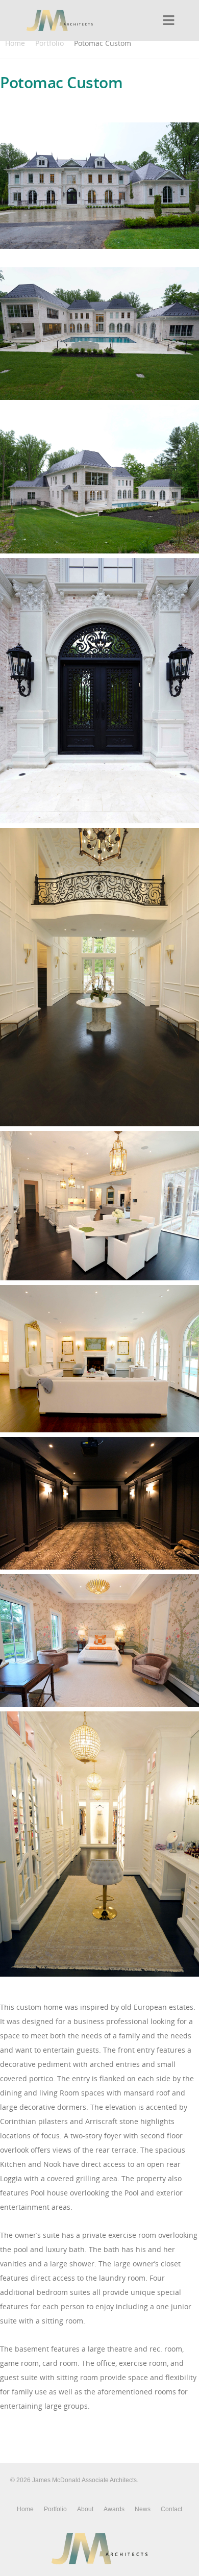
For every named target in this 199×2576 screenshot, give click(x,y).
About (85, 2509)
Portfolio (49, 43)
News (143, 2509)
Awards (114, 2509)
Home (15, 43)
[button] (169, 20)
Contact (171, 2509)
